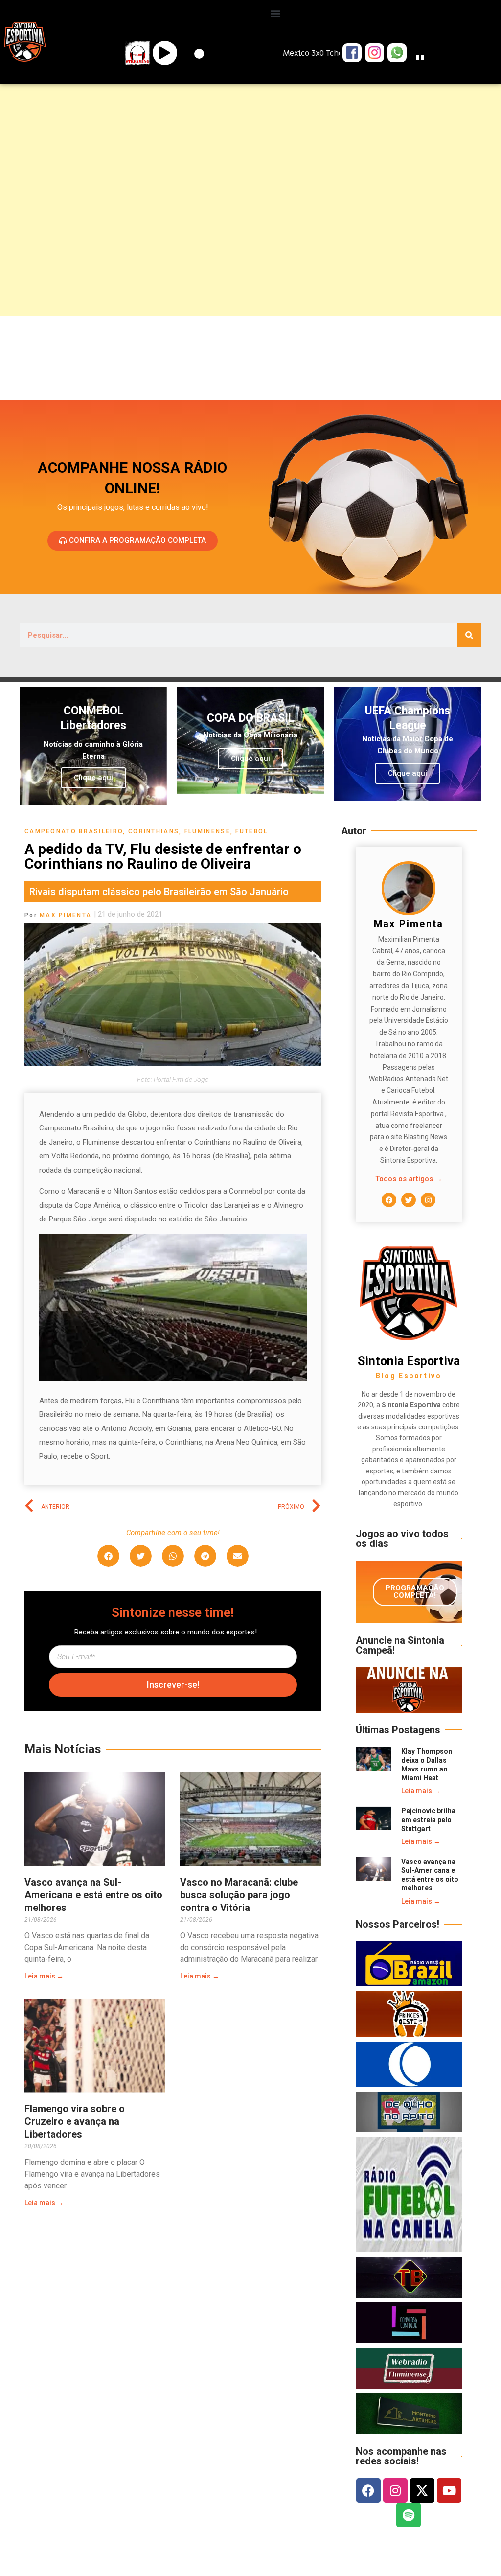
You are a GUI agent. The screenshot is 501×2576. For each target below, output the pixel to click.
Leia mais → (44, 1976)
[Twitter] (409, 1200)
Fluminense (207, 831)
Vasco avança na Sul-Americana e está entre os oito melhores (93, 1895)
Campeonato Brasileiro (74, 831)
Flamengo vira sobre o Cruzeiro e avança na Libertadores (75, 2121)
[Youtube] (449, 2490)
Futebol (251, 831)
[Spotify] (409, 2515)
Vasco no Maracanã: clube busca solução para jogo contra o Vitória (239, 1895)
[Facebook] (389, 1200)
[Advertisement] (250, 164)
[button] (276, 13)
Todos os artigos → (409, 1179)
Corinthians (154, 831)
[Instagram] (428, 1200)
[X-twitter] (422, 2490)
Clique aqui (93, 778)
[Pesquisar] (469, 635)
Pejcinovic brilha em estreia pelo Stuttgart (428, 1819)
